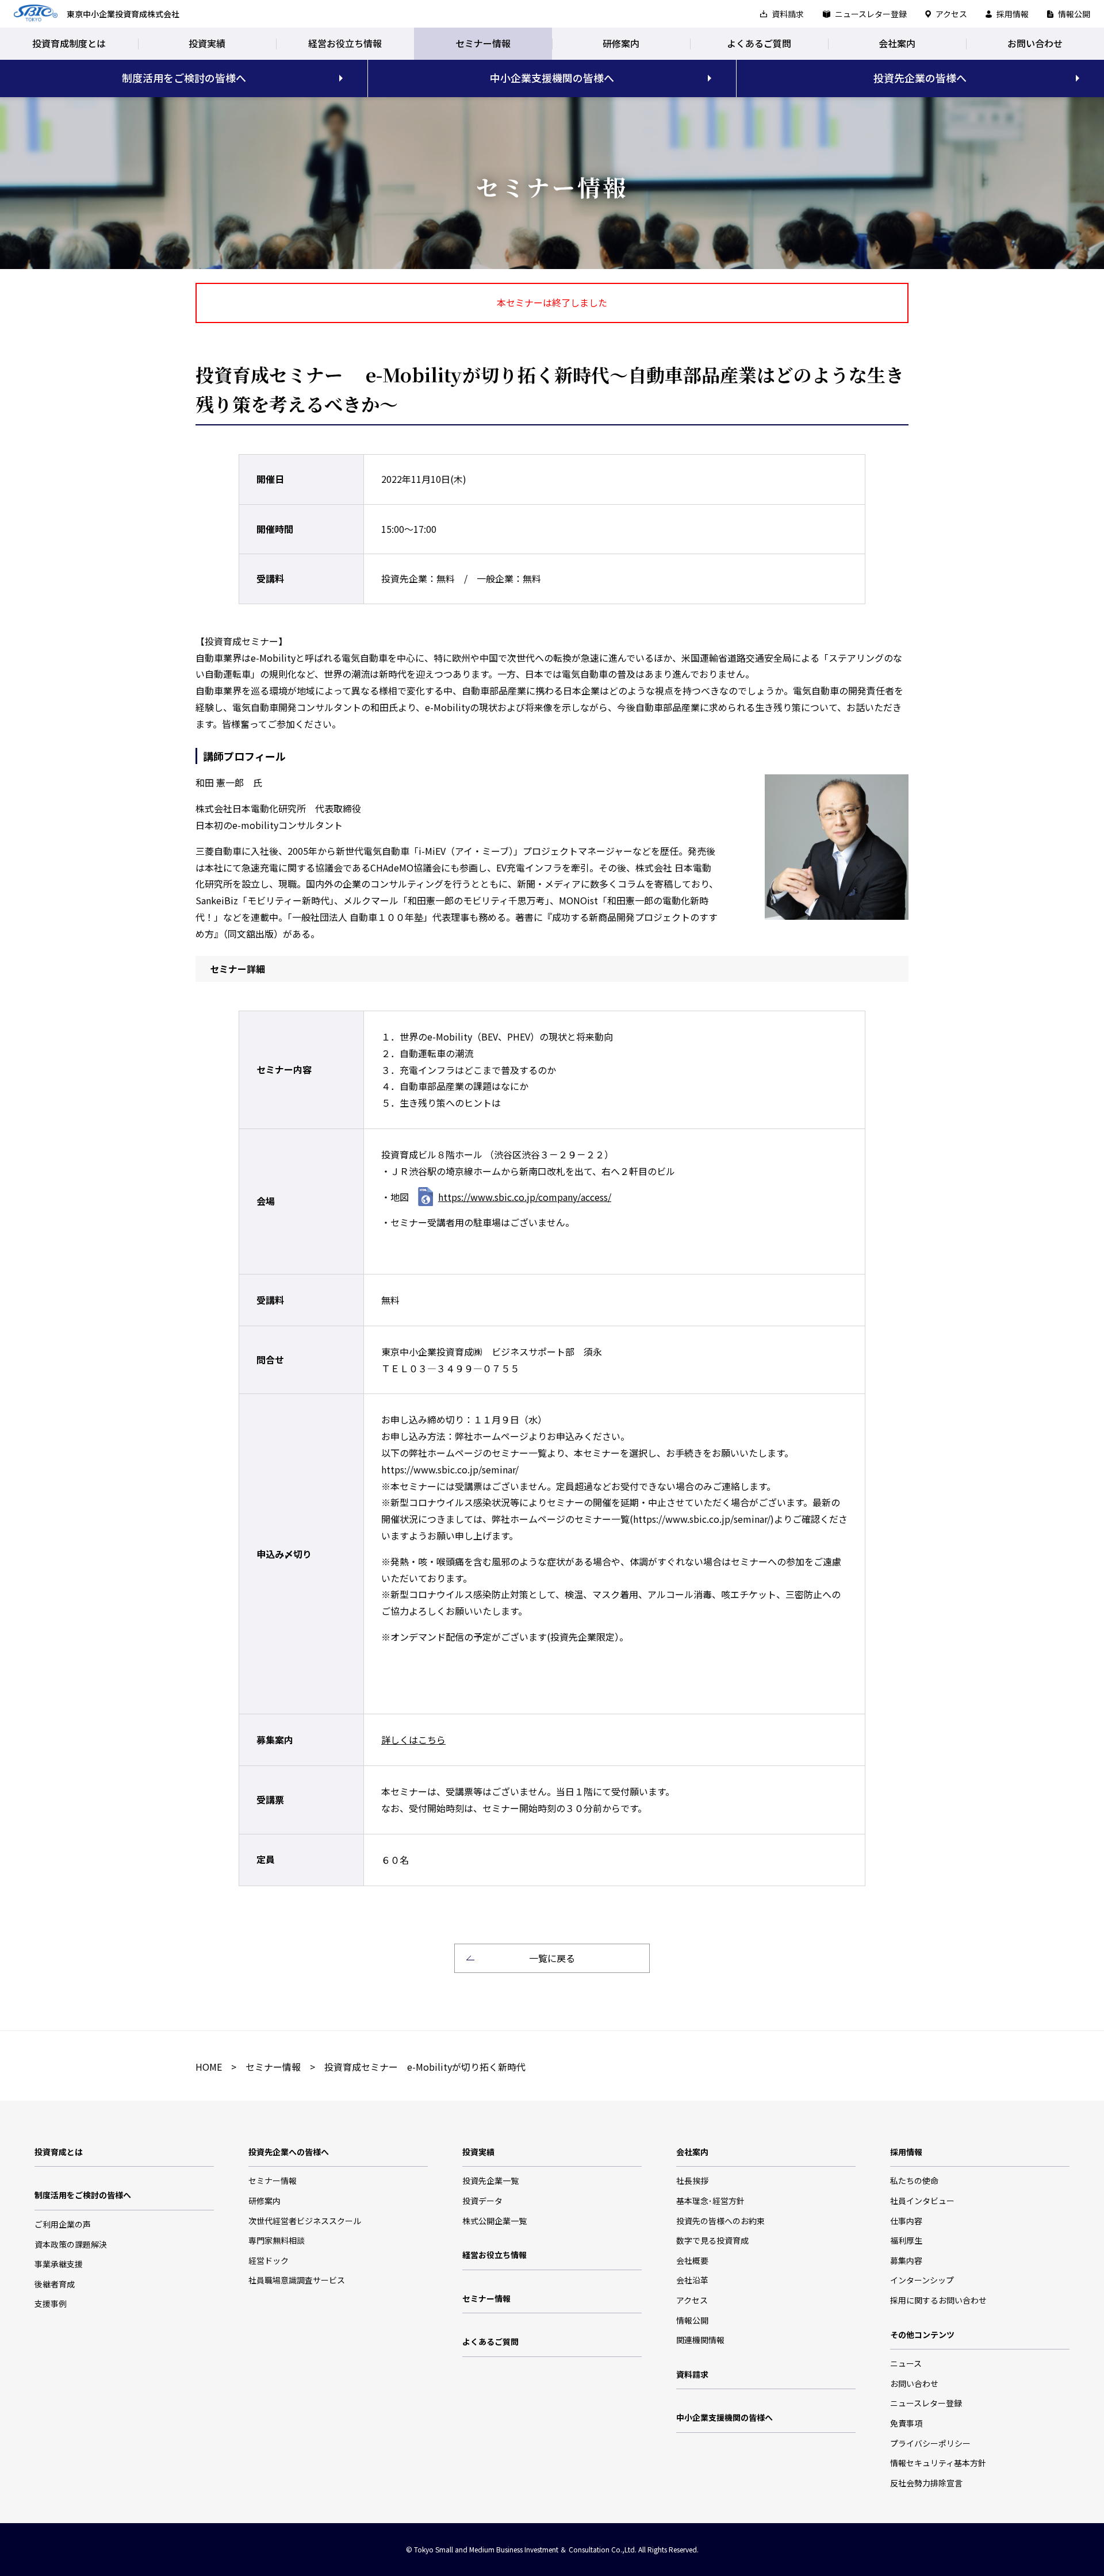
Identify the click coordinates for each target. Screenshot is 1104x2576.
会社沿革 (692, 2280)
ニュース (906, 2363)
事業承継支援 (59, 2264)
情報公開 (1074, 14)
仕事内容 (906, 2221)
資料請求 (788, 14)
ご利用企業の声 (63, 2224)
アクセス (951, 14)
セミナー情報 (483, 43)
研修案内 (621, 43)
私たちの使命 (914, 2180)
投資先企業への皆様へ (289, 2152)
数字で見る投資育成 (712, 2240)
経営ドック (269, 2260)
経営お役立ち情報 (345, 43)
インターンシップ (922, 2280)
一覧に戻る (552, 1958)
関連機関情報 (700, 2340)
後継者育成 (55, 2284)
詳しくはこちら (413, 1740)
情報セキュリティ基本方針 (938, 2463)
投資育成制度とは (69, 43)
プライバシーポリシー (930, 2443)
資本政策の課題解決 (71, 2244)
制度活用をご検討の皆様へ (184, 78)
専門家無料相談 (277, 2240)
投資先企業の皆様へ (920, 78)
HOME (209, 2067)
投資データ (482, 2201)
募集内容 (906, 2260)
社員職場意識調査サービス (297, 2280)
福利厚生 (906, 2240)
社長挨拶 (692, 2180)
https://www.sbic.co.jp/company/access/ (525, 1197)
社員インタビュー (922, 2201)
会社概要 (692, 2260)
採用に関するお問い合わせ (938, 2300)
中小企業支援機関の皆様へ (552, 78)
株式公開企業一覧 (494, 2221)
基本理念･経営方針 (710, 2201)
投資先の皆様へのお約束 (720, 2221)
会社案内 (897, 43)
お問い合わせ (1035, 43)
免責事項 (906, 2423)
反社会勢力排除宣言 (926, 2483)
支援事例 (51, 2304)
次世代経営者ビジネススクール (305, 2221)
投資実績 (207, 43)
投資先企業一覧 (490, 2180)
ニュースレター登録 (871, 14)
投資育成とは (59, 2152)
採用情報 (1013, 14)
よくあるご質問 (759, 43)
